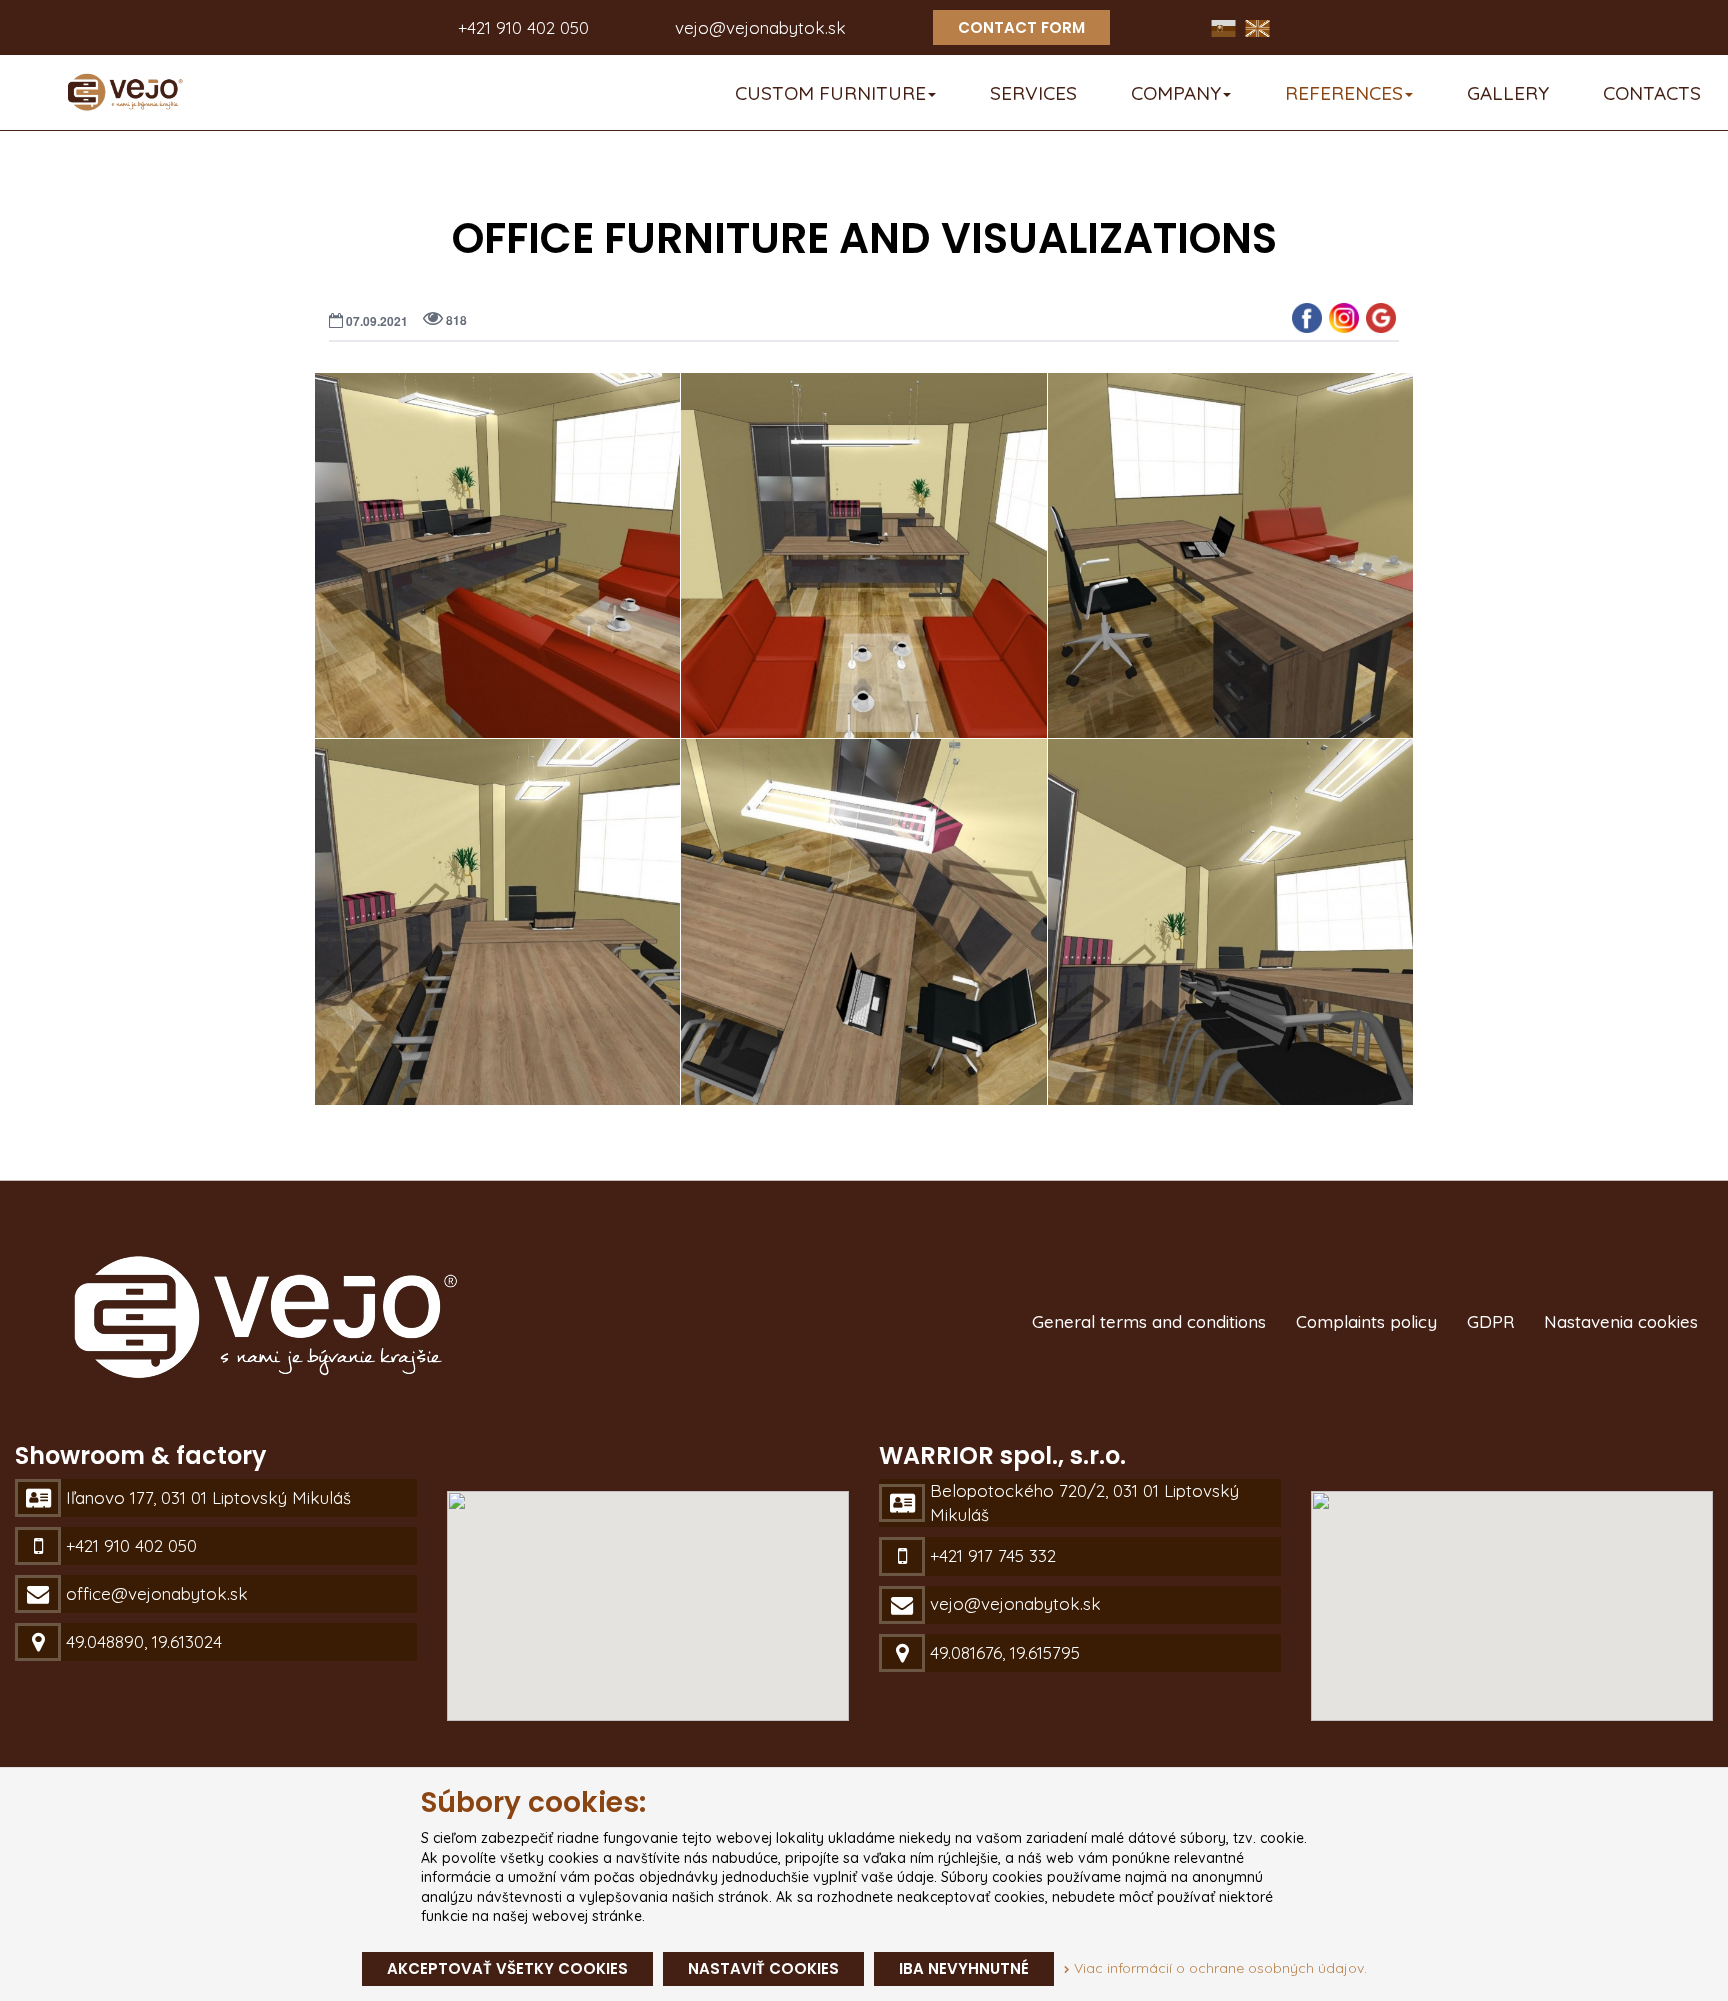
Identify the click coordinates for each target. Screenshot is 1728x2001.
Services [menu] (1033, 93)
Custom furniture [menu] (830, 93)
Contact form (1021, 27)
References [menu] (1344, 93)
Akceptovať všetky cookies (507, 1968)
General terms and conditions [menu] (1149, 1321)
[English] (1257, 26)
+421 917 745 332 (993, 1555)
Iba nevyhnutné (964, 1968)
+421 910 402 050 (523, 27)
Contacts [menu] (1652, 93)
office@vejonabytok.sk (157, 1593)
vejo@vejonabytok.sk (760, 27)
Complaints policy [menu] (1366, 1321)
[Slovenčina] (1226, 26)
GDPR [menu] (1490, 1321)
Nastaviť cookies (763, 1968)
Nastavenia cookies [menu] (1621, 1321)
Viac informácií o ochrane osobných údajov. (1218, 1968)
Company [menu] (1176, 93)
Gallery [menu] (1508, 93)
